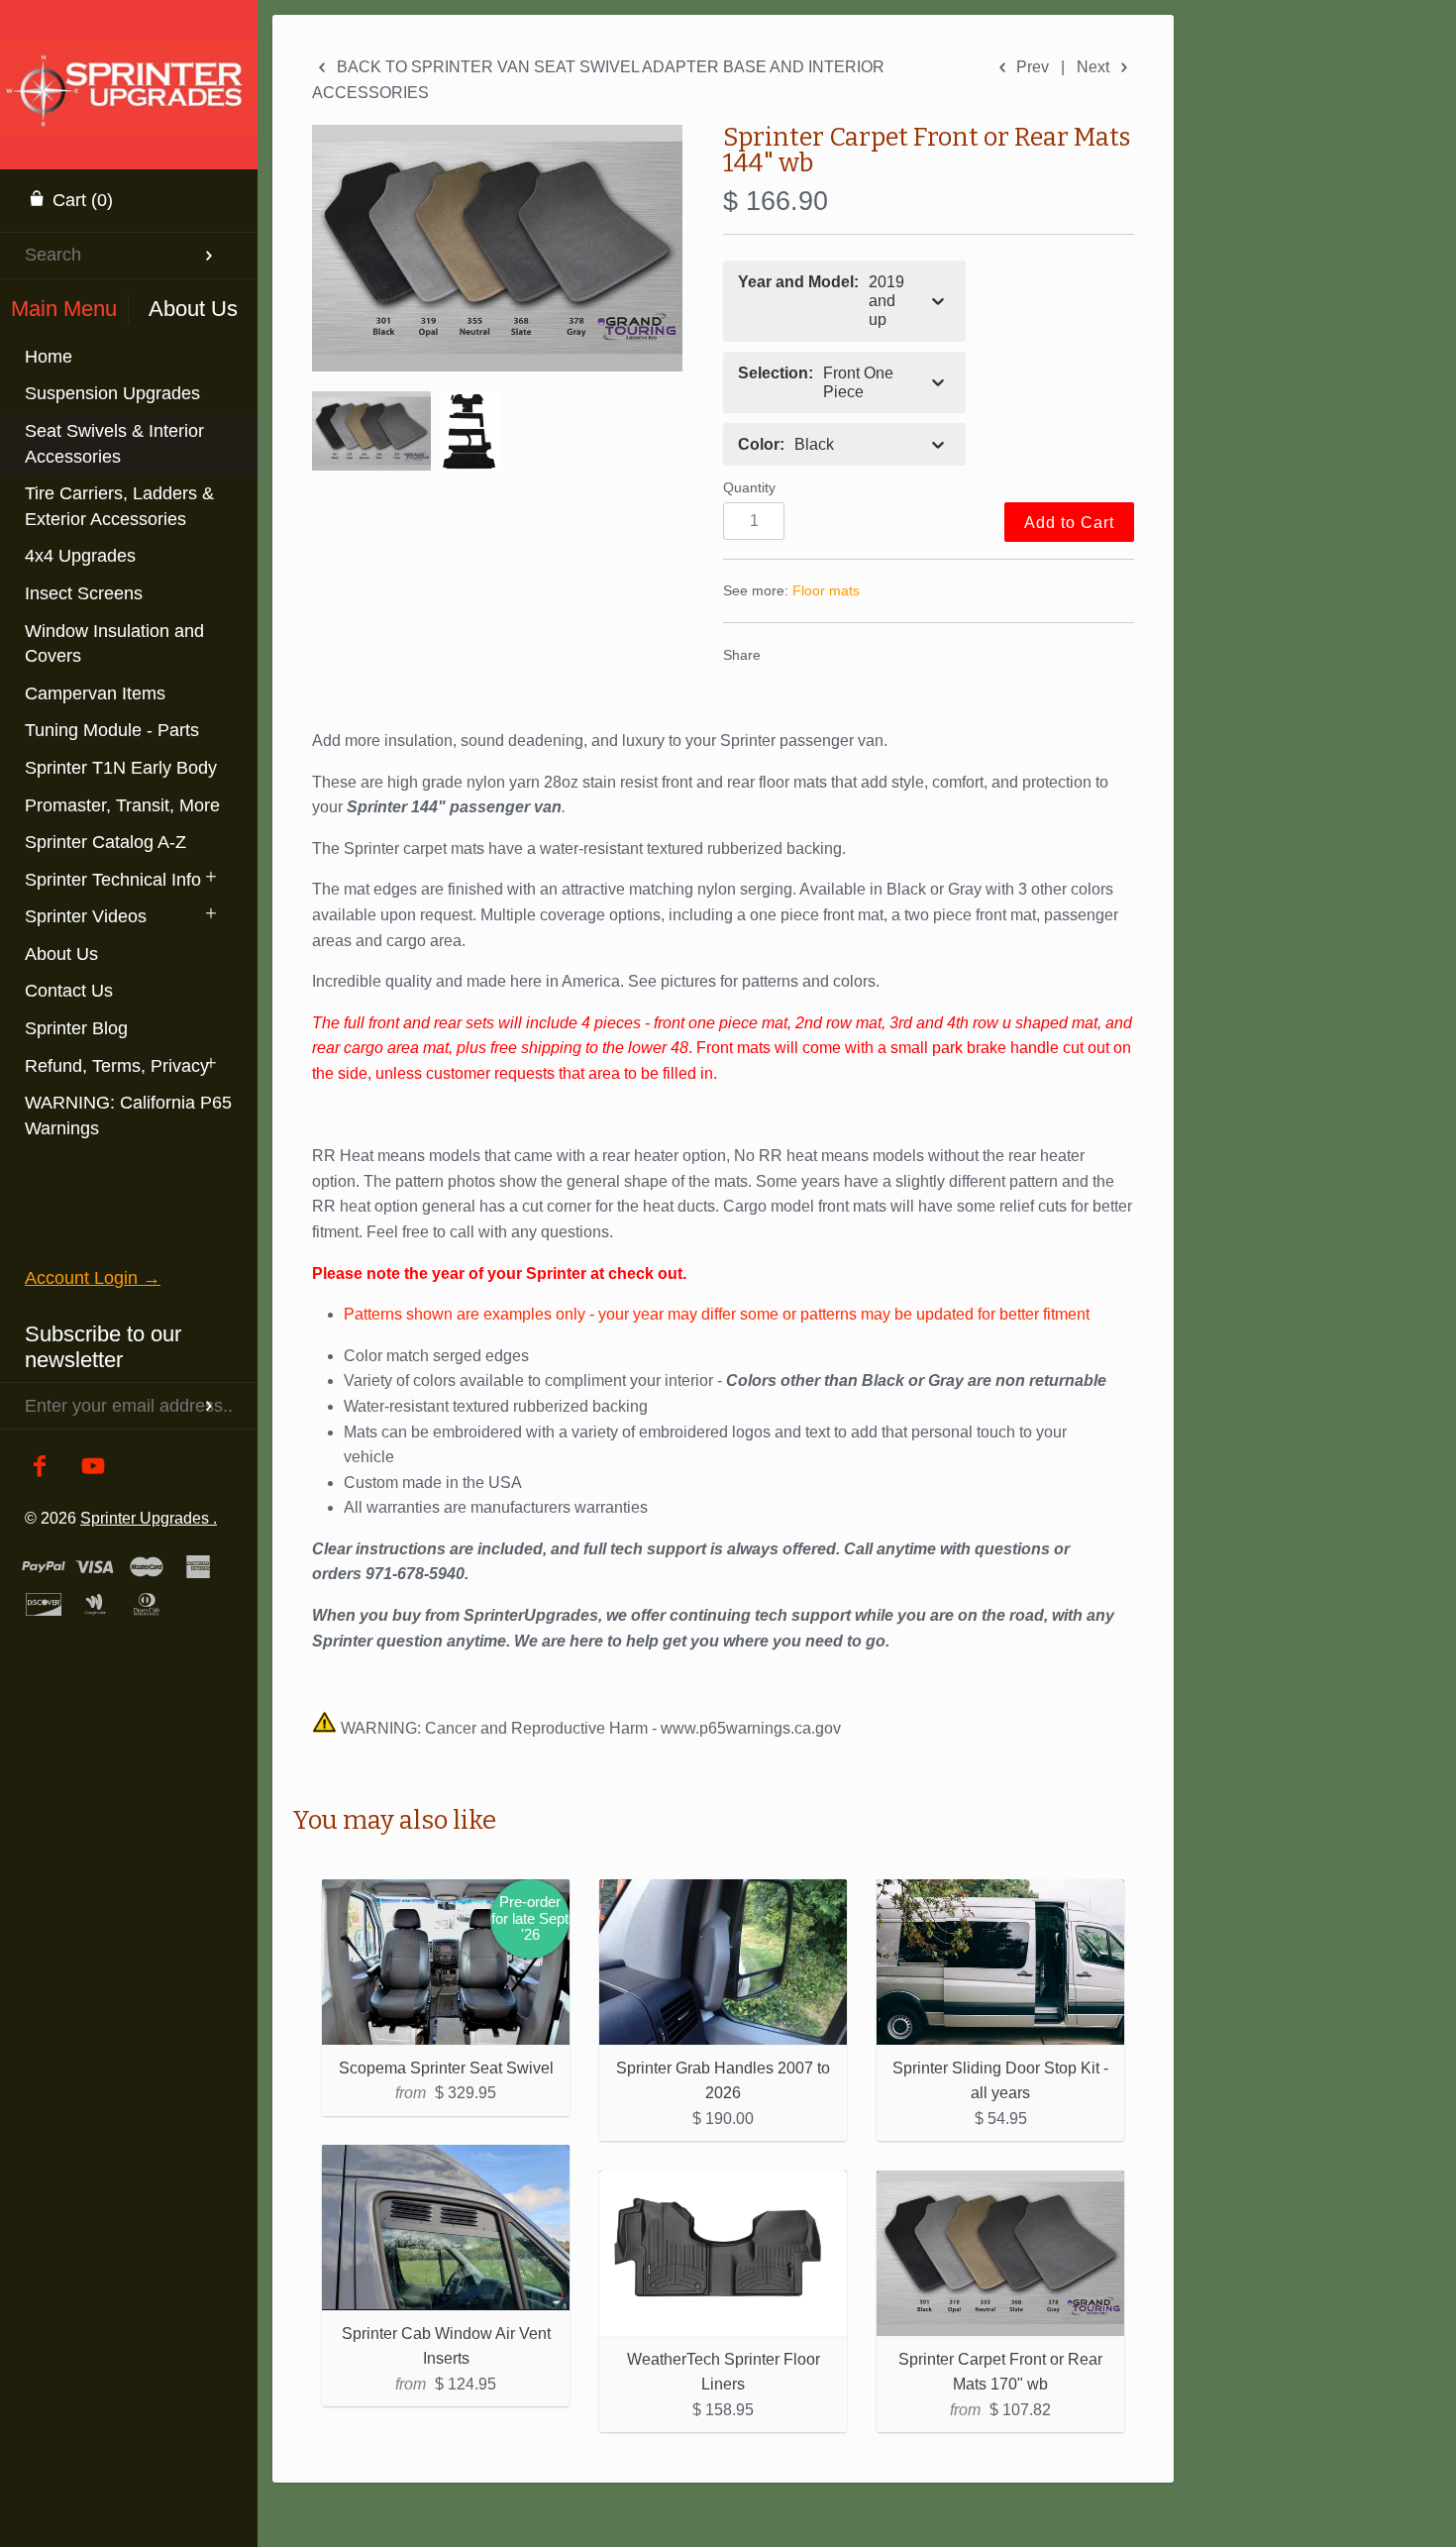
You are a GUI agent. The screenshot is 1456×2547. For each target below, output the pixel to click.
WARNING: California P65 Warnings (128, 1115)
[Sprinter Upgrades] (129, 64)
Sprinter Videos (86, 916)
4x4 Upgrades (80, 556)
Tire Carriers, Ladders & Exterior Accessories (119, 506)
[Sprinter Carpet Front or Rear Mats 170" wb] (1000, 2253)
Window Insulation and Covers (114, 644)
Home (49, 357)
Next (1095, 67)
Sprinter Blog (76, 1028)
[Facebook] (40, 1468)
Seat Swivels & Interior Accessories (114, 444)
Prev (1031, 67)
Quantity (749, 487)
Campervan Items (95, 693)
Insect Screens (84, 593)
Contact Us (69, 991)
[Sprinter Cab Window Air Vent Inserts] (446, 2228)
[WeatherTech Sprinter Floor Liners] (723, 2253)
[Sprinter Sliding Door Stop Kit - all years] (1000, 1962)
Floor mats (826, 590)
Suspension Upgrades (112, 393)
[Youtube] (94, 1468)
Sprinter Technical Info (113, 880)
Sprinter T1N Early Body (121, 768)
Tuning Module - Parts (112, 730)
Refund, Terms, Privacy (117, 1066)
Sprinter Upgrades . (149, 1518)
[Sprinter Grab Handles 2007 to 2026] (723, 1962)
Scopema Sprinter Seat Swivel (446, 2068)
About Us (61, 954)
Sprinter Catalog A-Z (105, 842)
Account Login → (93, 1278)
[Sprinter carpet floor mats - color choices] (497, 248)
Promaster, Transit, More (122, 805)
